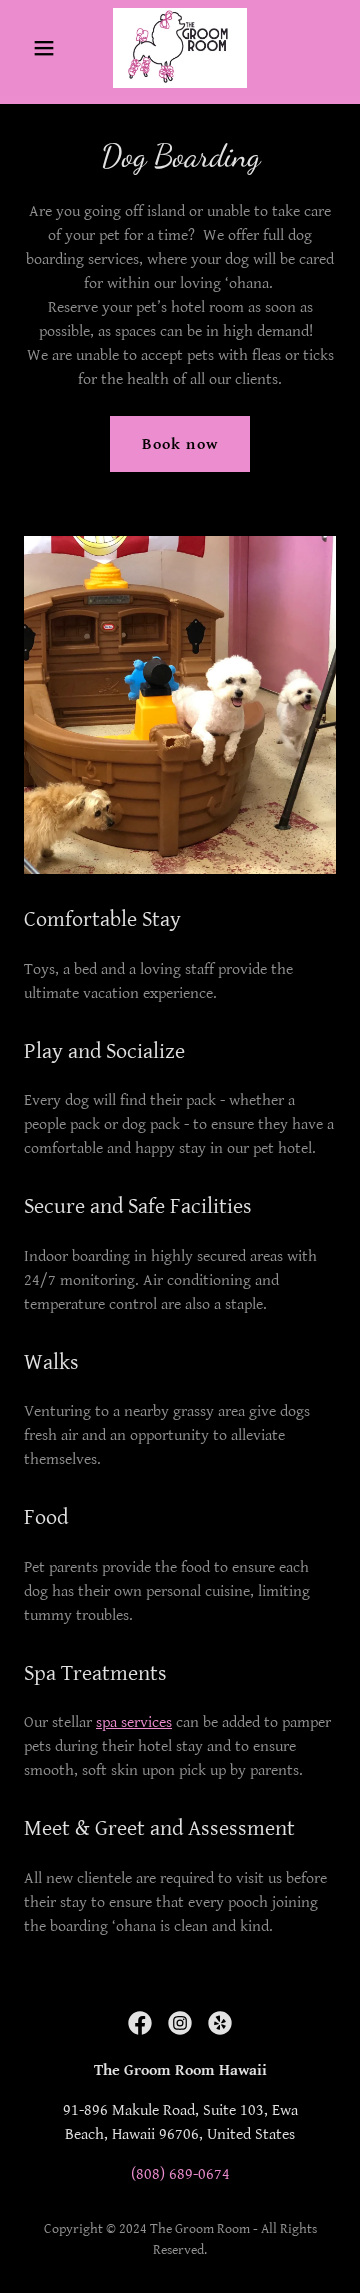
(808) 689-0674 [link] (180, 2174)
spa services (134, 1722)
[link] (179, 48)
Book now (179, 444)
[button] (47, 48)
